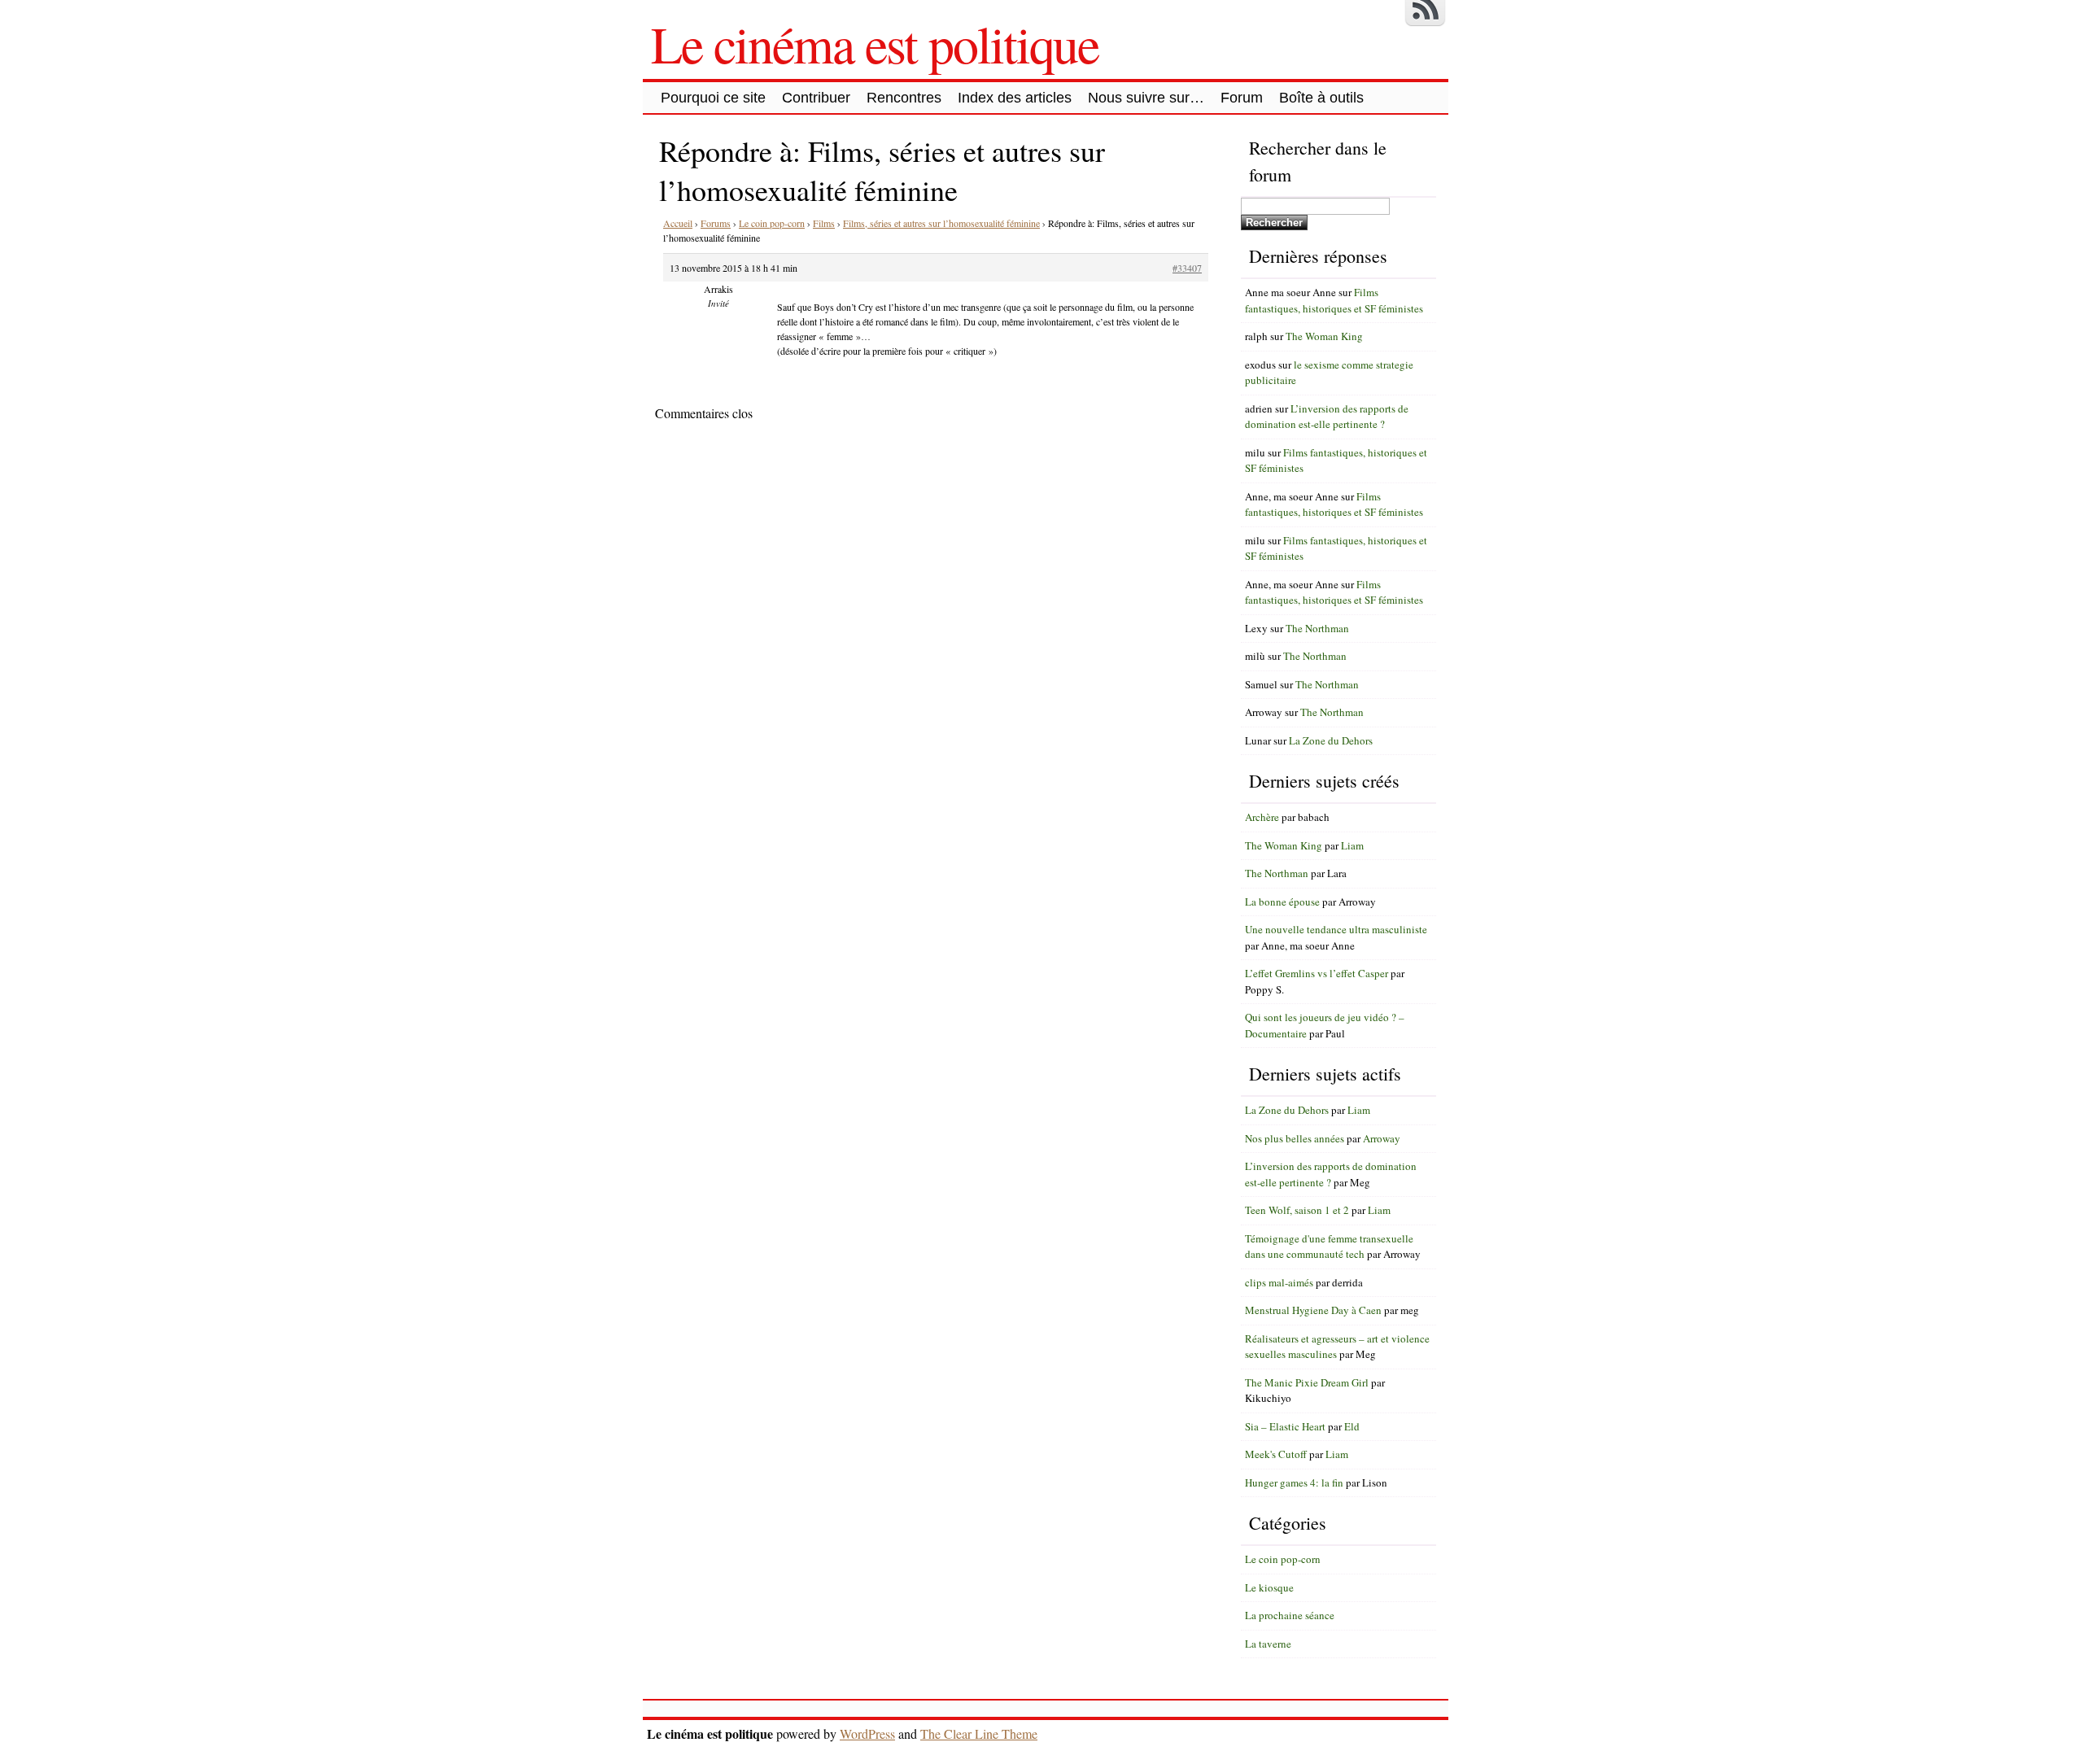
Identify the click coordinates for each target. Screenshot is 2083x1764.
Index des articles (1015, 98)
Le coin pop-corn (772, 223)
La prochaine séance (1290, 1615)
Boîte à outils (1321, 98)
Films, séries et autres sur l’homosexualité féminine (941, 223)
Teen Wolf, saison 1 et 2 (1297, 1210)
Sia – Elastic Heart (1285, 1426)
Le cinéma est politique (875, 43)
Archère (1262, 817)
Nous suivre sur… (1146, 98)
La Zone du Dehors (1331, 740)
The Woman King (1324, 336)
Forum (1242, 98)
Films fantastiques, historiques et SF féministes (1334, 300)
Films (824, 223)
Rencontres (904, 98)
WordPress (867, 1733)
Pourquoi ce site (713, 98)
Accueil (678, 223)
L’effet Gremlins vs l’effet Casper (1317, 973)
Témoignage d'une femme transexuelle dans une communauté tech (1329, 1247)
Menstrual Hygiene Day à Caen (1313, 1310)
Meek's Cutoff (1276, 1454)
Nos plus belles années (1295, 1138)
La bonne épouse (1282, 902)
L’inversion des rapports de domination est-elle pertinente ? (1327, 417)
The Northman (1317, 628)
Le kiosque (1269, 1587)
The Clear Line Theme (979, 1733)
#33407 (1187, 268)
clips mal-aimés (1279, 1282)
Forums (716, 223)
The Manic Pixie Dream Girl (1307, 1382)
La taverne (1268, 1644)
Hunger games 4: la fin (1294, 1482)
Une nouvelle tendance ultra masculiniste (1336, 929)
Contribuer (816, 98)
